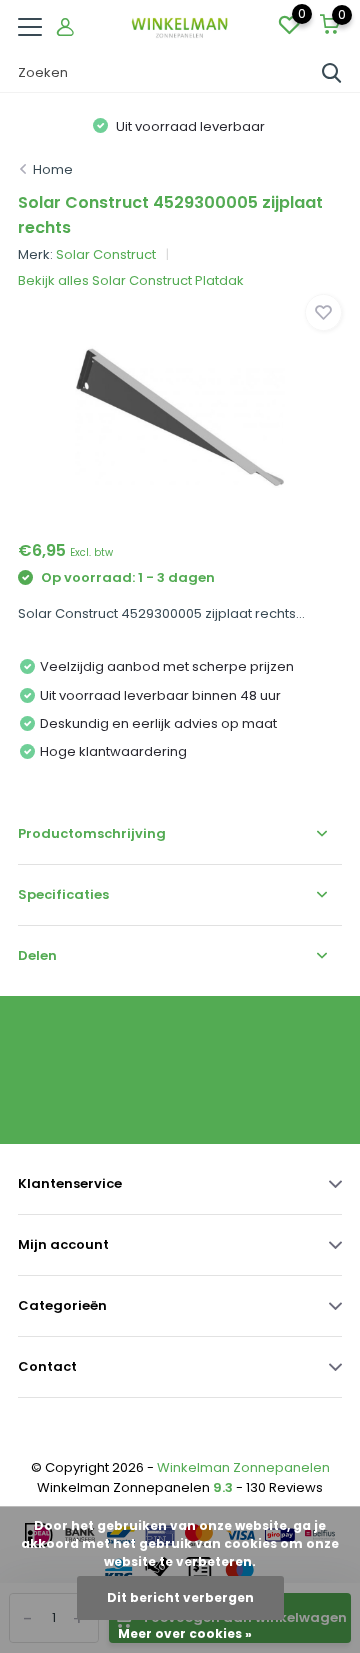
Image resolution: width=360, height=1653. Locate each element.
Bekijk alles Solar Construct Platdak (131, 280)
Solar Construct (106, 254)
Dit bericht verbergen (180, 1597)
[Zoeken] (332, 73)
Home (53, 169)
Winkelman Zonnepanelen (243, 1467)
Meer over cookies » (185, 1633)
